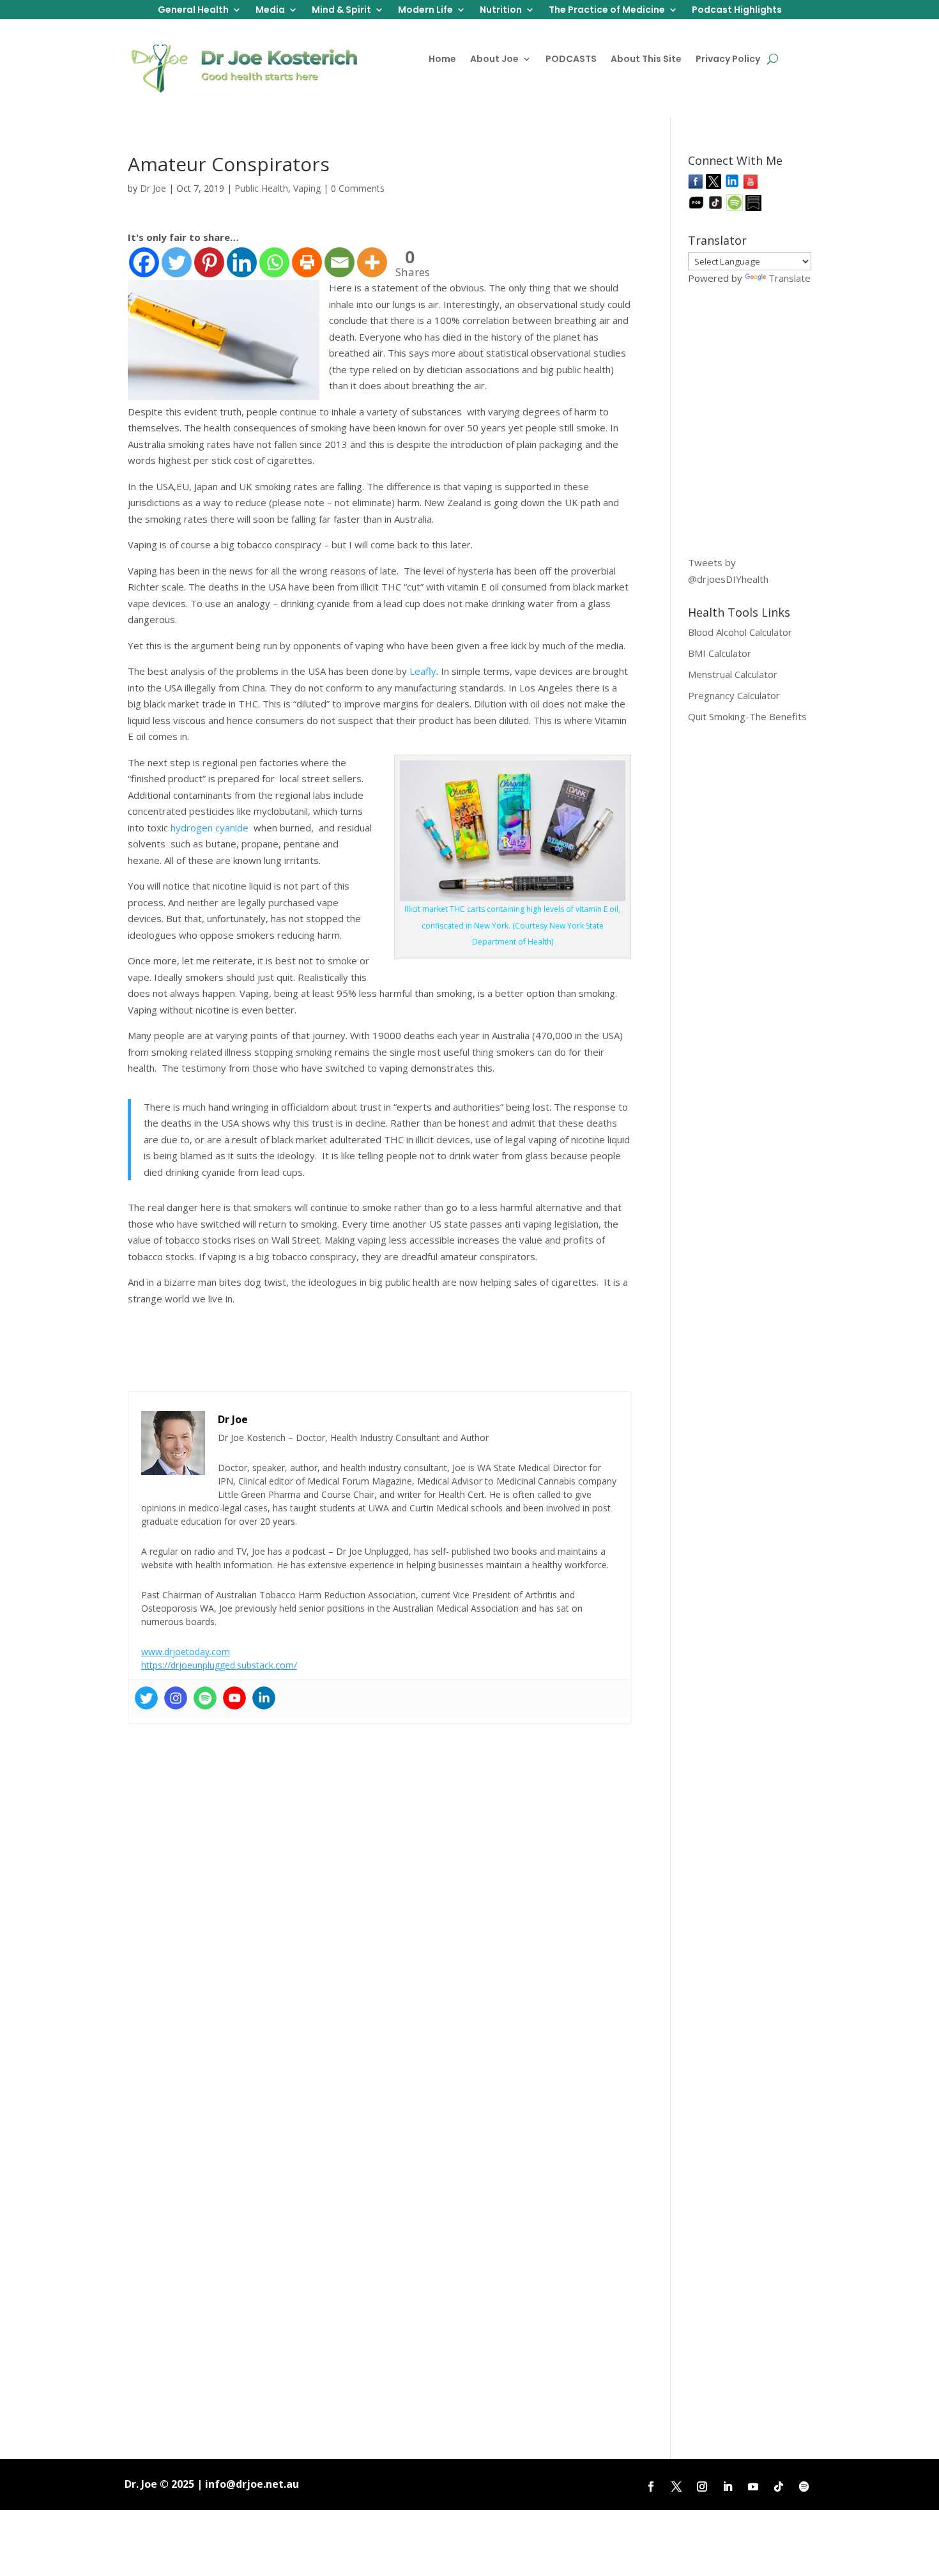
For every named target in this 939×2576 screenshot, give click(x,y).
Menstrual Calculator (733, 674)
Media (270, 11)
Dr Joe (153, 188)
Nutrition (501, 11)
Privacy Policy (728, 60)
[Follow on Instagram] (702, 2487)
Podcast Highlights (737, 11)
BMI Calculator (720, 653)
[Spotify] (205, 1698)
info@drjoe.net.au (252, 2484)
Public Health (261, 188)
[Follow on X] (676, 2487)
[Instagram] (176, 1698)
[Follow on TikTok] (779, 2487)
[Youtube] (234, 1698)
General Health (193, 11)
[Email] (340, 262)
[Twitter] (177, 262)
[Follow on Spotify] (804, 2487)
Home (442, 60)
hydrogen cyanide (211, 828)
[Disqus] (379, 1890)
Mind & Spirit (341, 11)
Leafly (423, 671)
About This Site (646, 60)
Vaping (307, 188)
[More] (372, 262)
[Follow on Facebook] (651, 2487)
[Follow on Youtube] (753, 2487)
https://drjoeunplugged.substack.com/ (219, 1665)
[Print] (307, 262)
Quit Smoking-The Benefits (747, 716)
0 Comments (358, 188)
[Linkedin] (242, 262)
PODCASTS (571, 60)
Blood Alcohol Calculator (740, 632)
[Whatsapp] (274, 262)
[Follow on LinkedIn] (728, 2487)
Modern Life (425, 11)
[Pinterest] (209, 262)
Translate (790, 278)
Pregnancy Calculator (734, 695)
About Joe (494, 60)
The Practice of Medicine (607, 11)
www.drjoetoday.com (186, 1652)
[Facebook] (144, 262)
